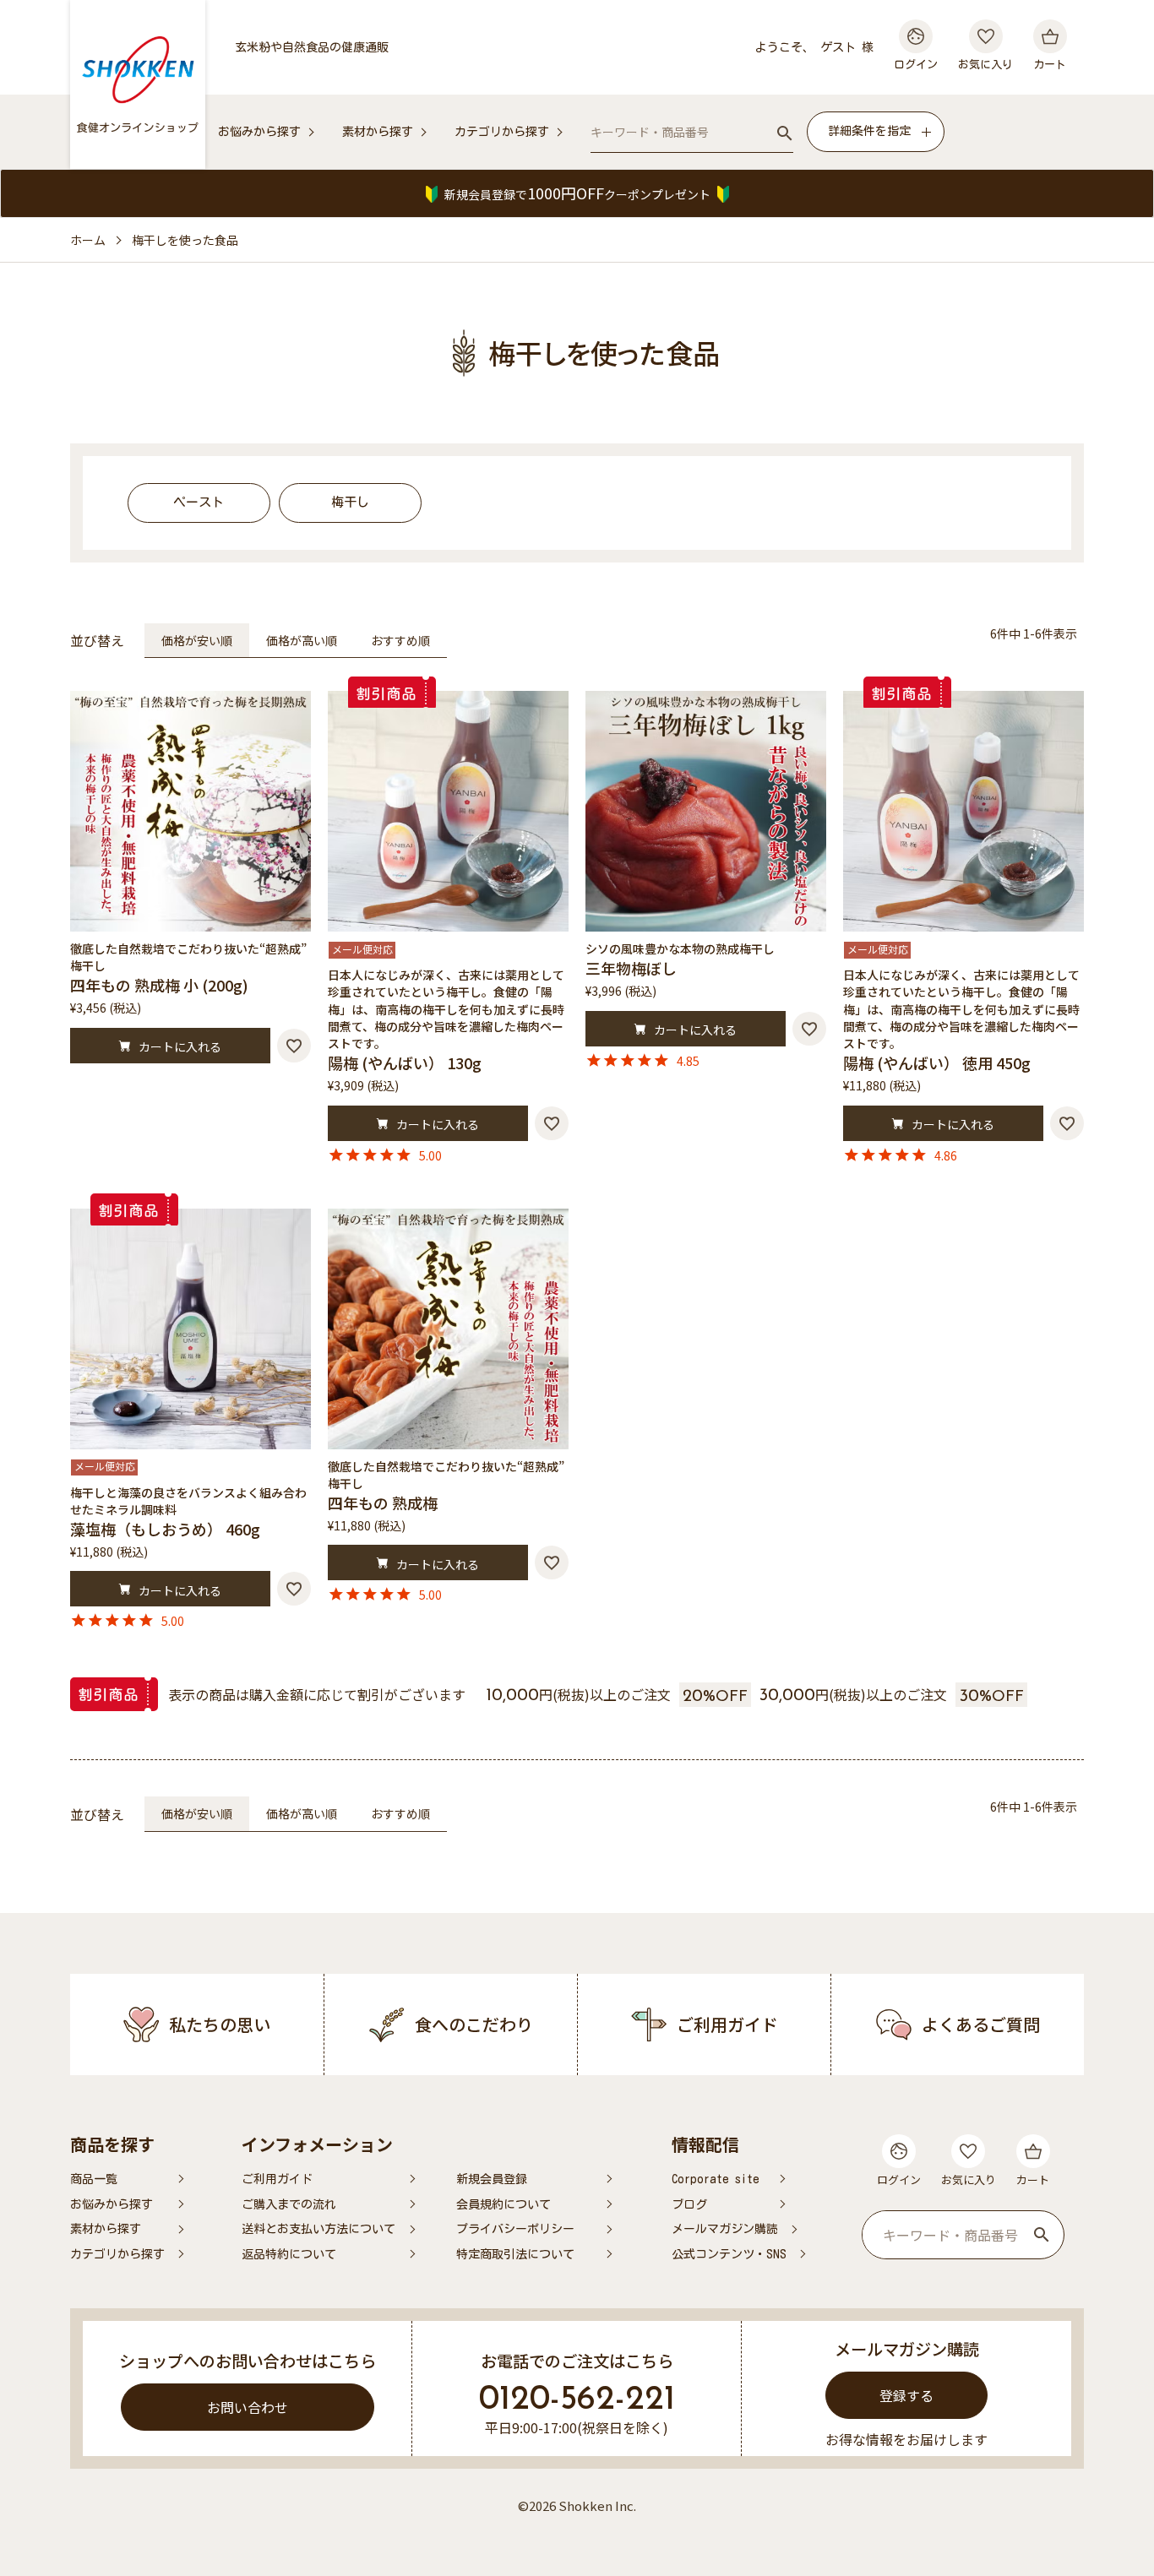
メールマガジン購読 (725, 2229)
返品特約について (289, 2254)
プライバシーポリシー (515, 2229)
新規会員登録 (492, 2179)
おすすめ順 (400, 640)
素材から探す (378, 132)
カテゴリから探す (502, 132)
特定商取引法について (515, 2254)
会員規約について (504, 2204)
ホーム (88, 240)
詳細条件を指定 (869, 131)
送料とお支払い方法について (318, 2229)
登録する (906, 2395)
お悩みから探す (259, 132)
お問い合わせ (248, 2407)
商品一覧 (94, 2179)
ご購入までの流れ (289, 2204)
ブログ (689, 2204)
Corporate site (716, 2179)
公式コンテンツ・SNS (729, 2254)
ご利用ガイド (277, 2179)
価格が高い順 (302, 640)
